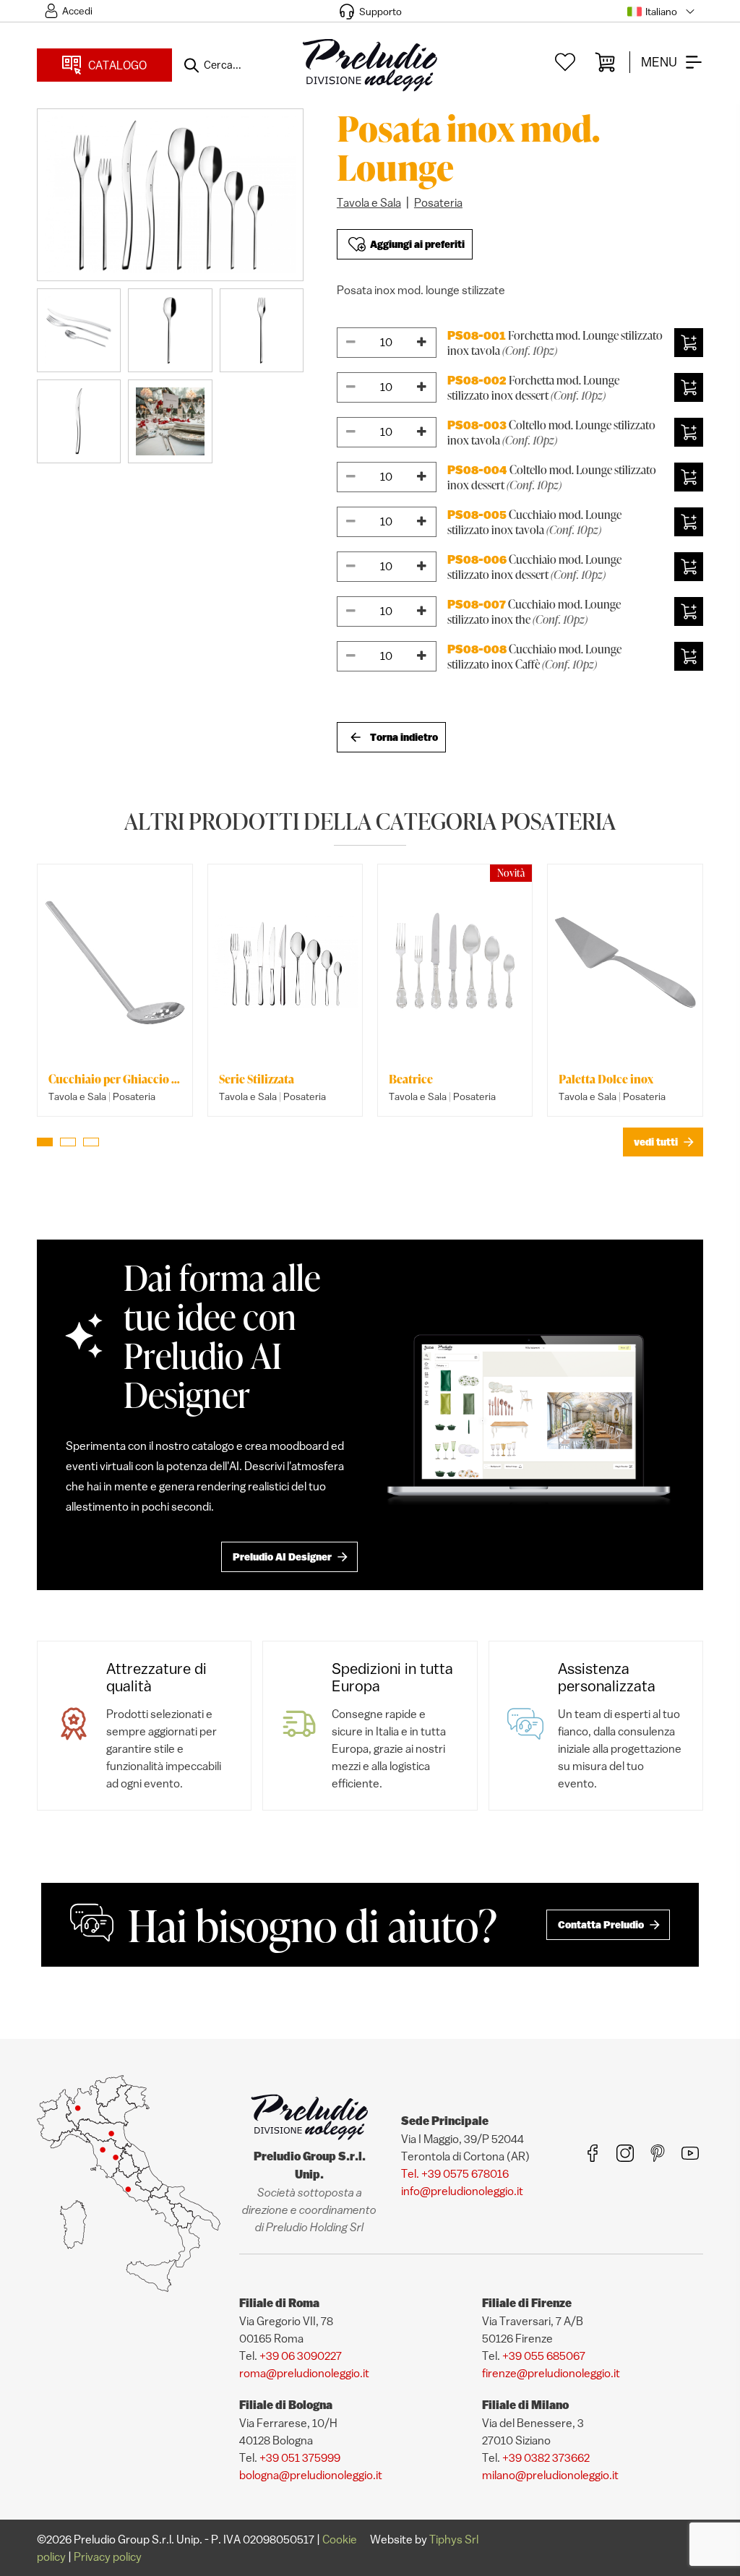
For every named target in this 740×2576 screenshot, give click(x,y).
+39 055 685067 (544, 2356)
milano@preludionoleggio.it (550, 2475)
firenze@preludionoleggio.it (551, 2373)
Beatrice (411, 1079)
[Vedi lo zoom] (170, 195)
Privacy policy (108, 2556)
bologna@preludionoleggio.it (311, 2475)
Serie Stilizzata (257, 1079)
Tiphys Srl (454, 2539)
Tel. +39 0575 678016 (455, 2173)
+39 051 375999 (300, 2457)
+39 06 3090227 (301, 2356)
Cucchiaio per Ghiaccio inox (115, 1079)
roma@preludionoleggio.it (304, 2373)
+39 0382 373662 (546, 2457)
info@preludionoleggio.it (462, 2191)
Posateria (438, 202)
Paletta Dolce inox (606, 1079)
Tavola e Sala (369, 202)
